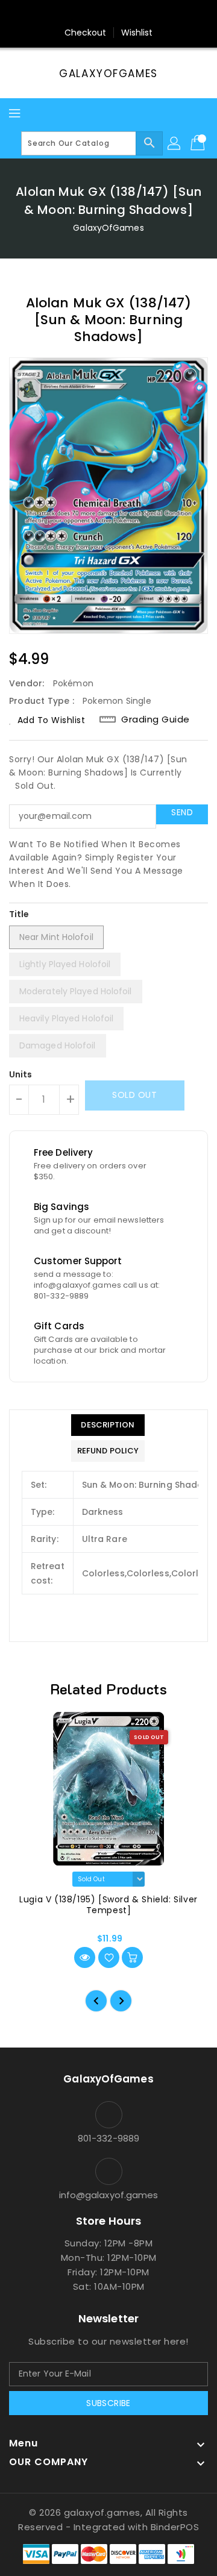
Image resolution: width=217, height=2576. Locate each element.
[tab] (108, 1425)
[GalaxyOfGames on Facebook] (74, 14)
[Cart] (199, 143)
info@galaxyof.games (109, 2195)
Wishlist (137, 33)
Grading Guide (156, 719)
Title (19, 914)
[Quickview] (85, 1957)
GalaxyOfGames (108, 74)
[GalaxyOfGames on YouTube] (120, 14)
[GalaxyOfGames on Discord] (143, 14)
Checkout (86, 33)
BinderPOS (175, 2527)
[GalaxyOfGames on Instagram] (97, 14)
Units (21, 1074)
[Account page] (175, 143)
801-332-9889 (108, 2138)
